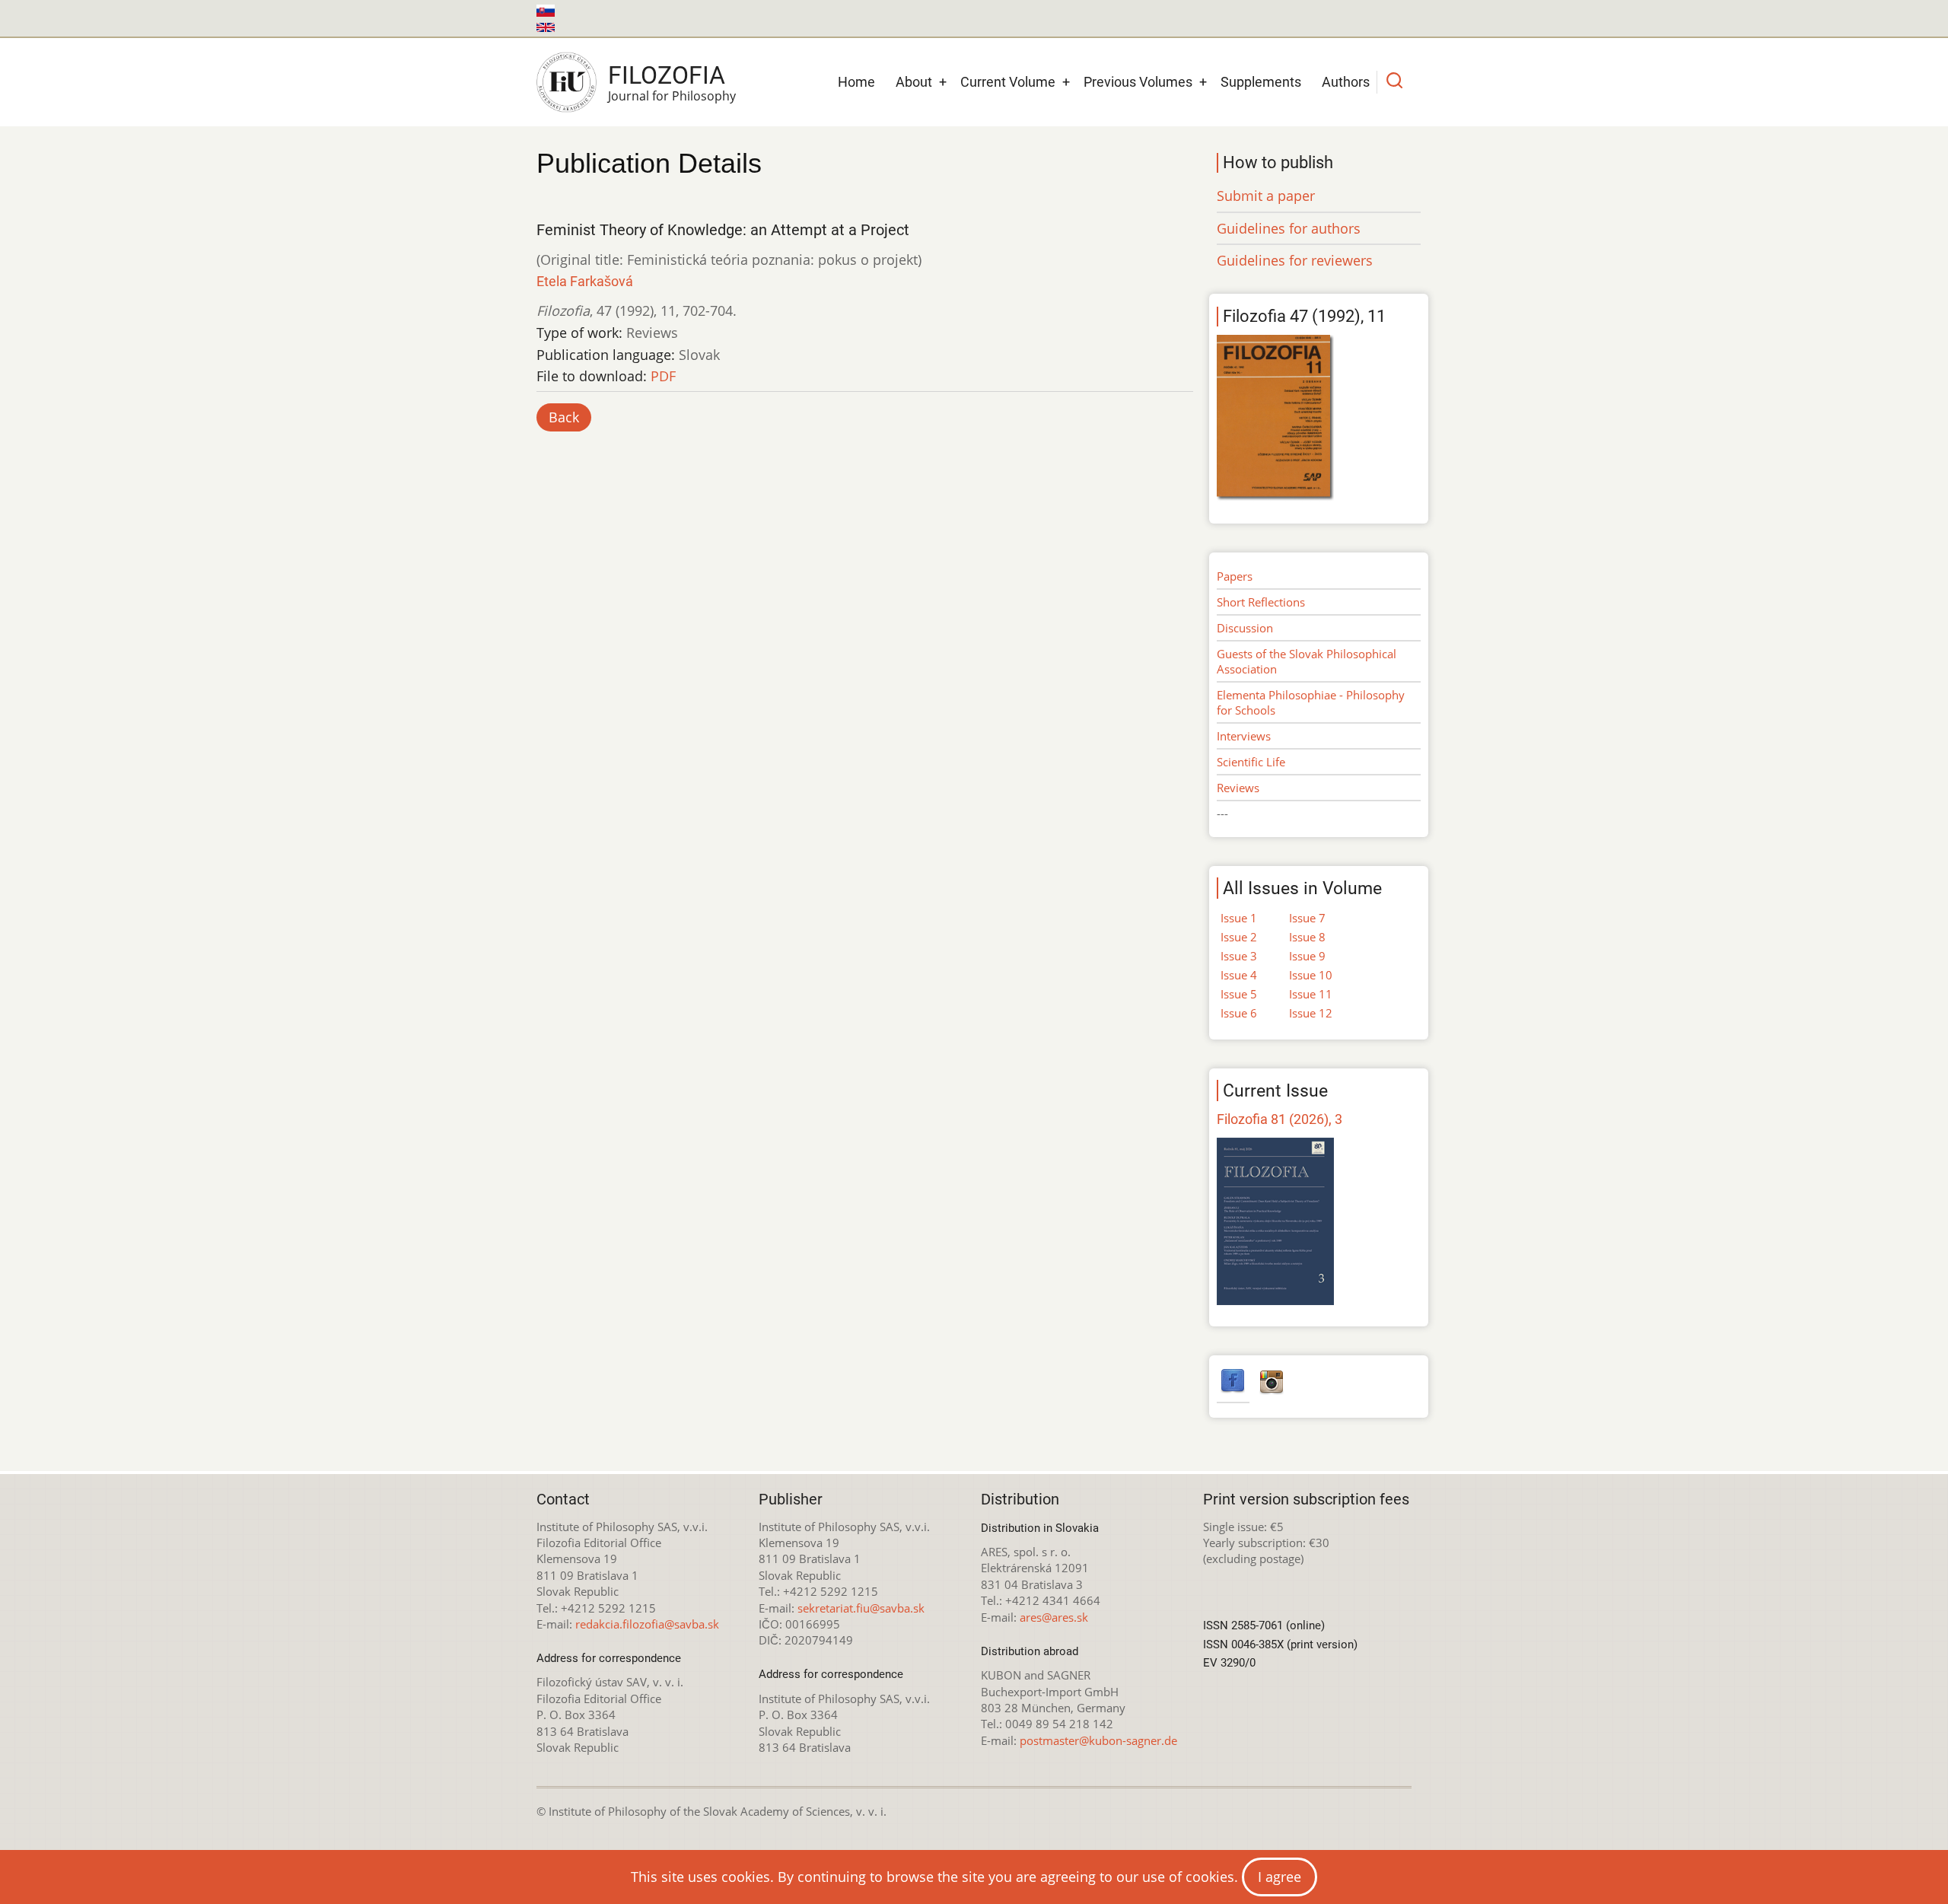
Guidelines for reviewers (1295, 260)
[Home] (567, 82)
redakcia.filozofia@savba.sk (647, 1624)
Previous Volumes (1138, 82)
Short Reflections (1261, 602)
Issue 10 (1311, 975)
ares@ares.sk (1054, 1617)
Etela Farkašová (585, 281)
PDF (663, 376)
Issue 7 (1307, 918)
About (914, 82)
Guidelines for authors (1289, 228)
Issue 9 (1307, 956)
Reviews (1238, 788)
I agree (1280, 1877)
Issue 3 (1239, 956)
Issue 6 (1239, 1013)
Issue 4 (1239, 975)
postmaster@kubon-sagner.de (1098, 1740)
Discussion (1245, 628)
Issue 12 (1311, 1013)
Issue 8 (1307, 937)
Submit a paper (1266, 196)
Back (564, 417)
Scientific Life (1251, 762)
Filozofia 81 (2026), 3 (1280, 1119)
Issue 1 (1239, 918)
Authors (1346, 82)
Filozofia (667, 75)
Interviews (1244, 736)
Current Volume (1008, 82)
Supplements (1261, 82)
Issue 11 (1311, 994)
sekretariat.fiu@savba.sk (861, 1608)
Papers (1235, 576)
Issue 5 (1239, 994)
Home (856, 82)
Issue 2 (1239, 937)
